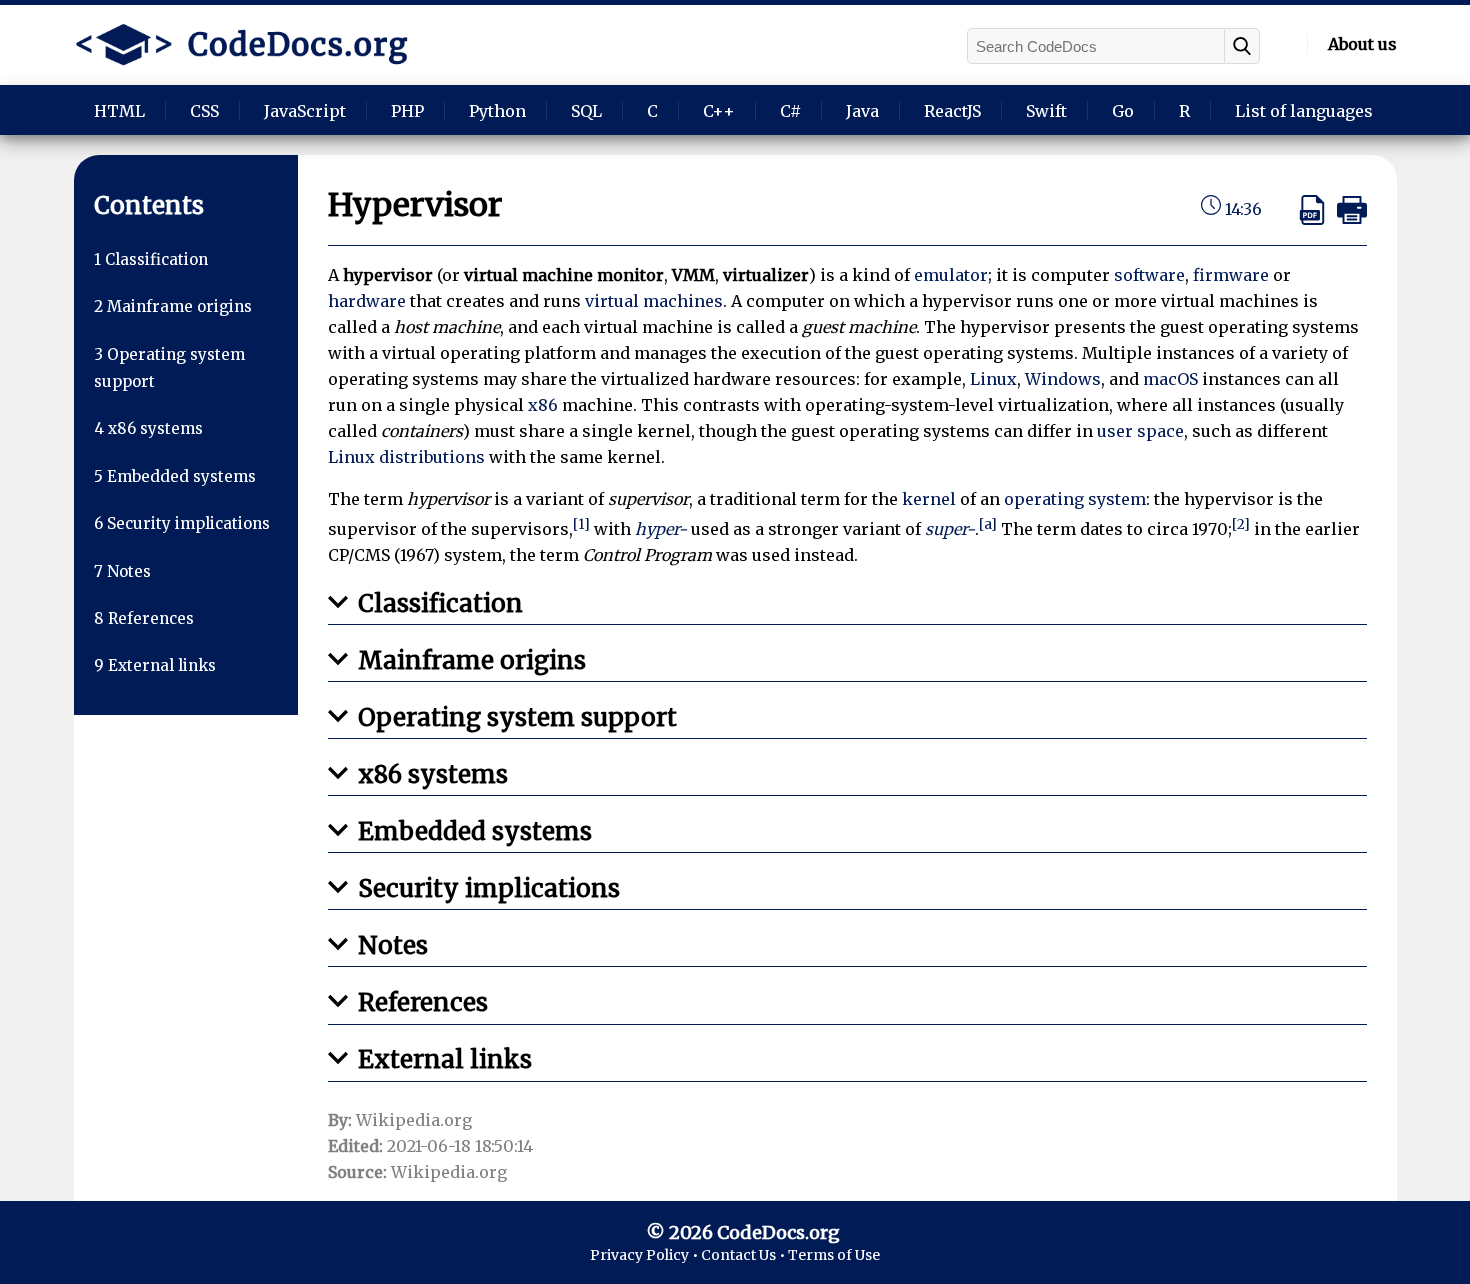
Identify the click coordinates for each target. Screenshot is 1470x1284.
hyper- (661, 529)
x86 (543, 405)
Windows (1063, 379)
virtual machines (654, 301)
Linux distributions (406, 457)
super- (950, 529)
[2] (1241, 524)
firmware (1231, 275)
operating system (1075, 499)
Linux (993, 379)
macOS (1170, 379)
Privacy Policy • (645, 1255)
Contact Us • (744, 1255)
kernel (929, 499)
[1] (581, 524)
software (1149, 275)
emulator (951, 275)
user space (1140, 431)
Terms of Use (834, 1255)
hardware (367, 301)
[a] (988, 524)
